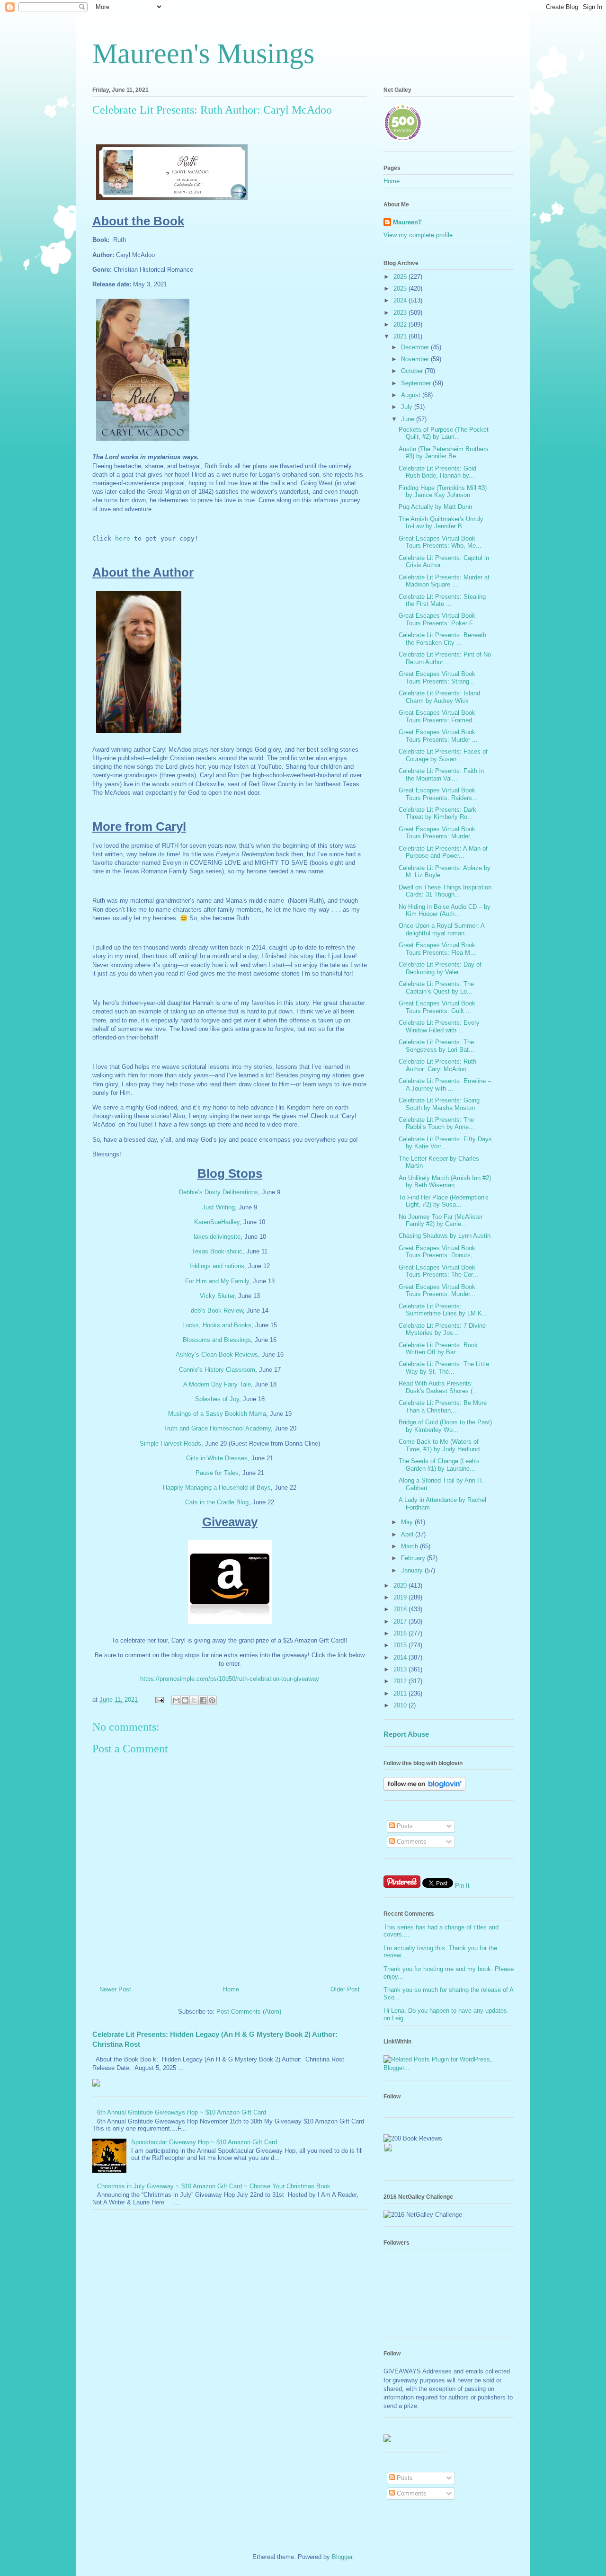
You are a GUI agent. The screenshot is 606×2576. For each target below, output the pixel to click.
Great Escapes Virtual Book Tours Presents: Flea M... (437, 949)
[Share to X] (194, 1700)
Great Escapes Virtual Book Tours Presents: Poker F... (438, 619)
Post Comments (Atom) (249, 2012)
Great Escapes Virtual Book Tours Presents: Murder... (437, 1291)
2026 (401, 277)
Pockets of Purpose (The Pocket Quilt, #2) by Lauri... (444, 433)
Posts (404, 1826)
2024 (401, 300)
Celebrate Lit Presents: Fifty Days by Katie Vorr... (445, 1143)
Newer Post (115, 1989)
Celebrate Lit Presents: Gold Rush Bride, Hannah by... (437, 472)
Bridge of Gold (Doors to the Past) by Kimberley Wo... (445, 1426)
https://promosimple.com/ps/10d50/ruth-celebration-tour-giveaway (230, 1679)
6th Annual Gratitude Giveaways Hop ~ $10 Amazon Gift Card (182, 2112)
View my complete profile (418, 235)
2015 (401, 1645)
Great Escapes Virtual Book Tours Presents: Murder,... (438, 833)
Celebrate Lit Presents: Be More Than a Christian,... (443, 1407)
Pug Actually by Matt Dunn (435, 507)
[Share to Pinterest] (212, 1700)
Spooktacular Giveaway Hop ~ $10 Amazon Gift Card (204, 2142)
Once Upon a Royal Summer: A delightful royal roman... (441, 929)
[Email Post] (159, 1700)
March (410, 1546)
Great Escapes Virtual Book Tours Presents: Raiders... (438, 794)
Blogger (342, 2557)
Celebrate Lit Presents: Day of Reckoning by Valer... (440, 968)
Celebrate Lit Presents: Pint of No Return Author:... (445, 658)
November (416, 359)
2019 (401, 1597)
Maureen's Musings (203, 53)
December (416, 347)
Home (231, 1989)
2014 (401, 1657)
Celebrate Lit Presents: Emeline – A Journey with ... (445, 1085)
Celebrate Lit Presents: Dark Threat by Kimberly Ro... (437, 813)
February (414, 1558)
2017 (401, 1621)
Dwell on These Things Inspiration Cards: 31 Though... (445, 891)
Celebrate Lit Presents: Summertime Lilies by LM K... (443, 1310)
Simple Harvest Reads (170, 1443)
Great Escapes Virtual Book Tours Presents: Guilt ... (437, 1007)
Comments (411, 1842)
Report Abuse (406, 1734)
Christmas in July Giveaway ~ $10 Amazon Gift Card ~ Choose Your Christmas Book (214, 2186)
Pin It (462, 1886)
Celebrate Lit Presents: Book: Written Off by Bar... (439, 1349)
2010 (401, 1705)
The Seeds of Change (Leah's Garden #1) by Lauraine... (439, 1465)
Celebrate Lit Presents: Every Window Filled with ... (439, 1026)
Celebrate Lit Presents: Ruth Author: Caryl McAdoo (437, 1065)
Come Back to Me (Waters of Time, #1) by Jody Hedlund (439, 1445)
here (123, 538)
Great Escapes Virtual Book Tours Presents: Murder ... (438, 736)
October (413, 371)
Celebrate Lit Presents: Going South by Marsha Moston (439, 1104)
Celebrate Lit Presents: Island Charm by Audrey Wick (439, 697)
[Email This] (176, 1700)
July (408, 407)
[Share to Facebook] (203, 1700)
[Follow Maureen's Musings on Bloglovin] (424, 1789)
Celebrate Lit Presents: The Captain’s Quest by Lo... (436, 988)
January (413, 1570)
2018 (401, 1609)
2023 (401, 313)
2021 (401, 336)
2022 (401, 324)
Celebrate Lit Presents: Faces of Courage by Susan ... (443, 755)
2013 (401, 1669)
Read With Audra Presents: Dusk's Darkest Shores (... (438, 1387)
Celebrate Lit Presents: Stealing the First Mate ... (442, 600)
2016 (401, 1633)
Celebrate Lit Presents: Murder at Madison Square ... (444, 581)
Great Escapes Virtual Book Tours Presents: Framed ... (439, 716)
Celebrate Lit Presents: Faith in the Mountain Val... (441, 775)
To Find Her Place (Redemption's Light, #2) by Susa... (444, 1201)
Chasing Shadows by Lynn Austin (445, 1236)
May (408, 1522)
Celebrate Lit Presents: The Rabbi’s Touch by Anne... (437, 1124)
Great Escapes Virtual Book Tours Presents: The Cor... (438, 1271)
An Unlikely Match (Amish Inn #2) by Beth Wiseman (445, 1182)
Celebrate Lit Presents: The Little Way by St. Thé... (444, 1368)
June (409, 419)
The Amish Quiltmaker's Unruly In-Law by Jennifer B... (441, 523)
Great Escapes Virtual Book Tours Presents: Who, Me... (440, 542)
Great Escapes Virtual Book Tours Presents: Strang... (437, 678)
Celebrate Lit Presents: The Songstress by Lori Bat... (437, 1046)
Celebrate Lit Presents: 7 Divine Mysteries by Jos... (442, 1329)
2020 (401, 1586)
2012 (401, 1681)
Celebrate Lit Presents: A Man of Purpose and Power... (443, 852)
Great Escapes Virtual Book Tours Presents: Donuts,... (438, 1252)
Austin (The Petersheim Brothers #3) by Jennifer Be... (444, 453)
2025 (401, 289)
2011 (401, 1693)
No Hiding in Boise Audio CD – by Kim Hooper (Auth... (445, 910)
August (412, 395)
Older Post (345, 1989)
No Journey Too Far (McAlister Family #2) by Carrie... (441, 1221)
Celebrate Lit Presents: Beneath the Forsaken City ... (442, 639)
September (417, 383)
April (408, 1534)
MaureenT (407, 222)
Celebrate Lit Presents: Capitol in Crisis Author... (444, 562)
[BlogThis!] (185, 1700)
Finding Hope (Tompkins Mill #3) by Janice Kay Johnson (443, 492)
